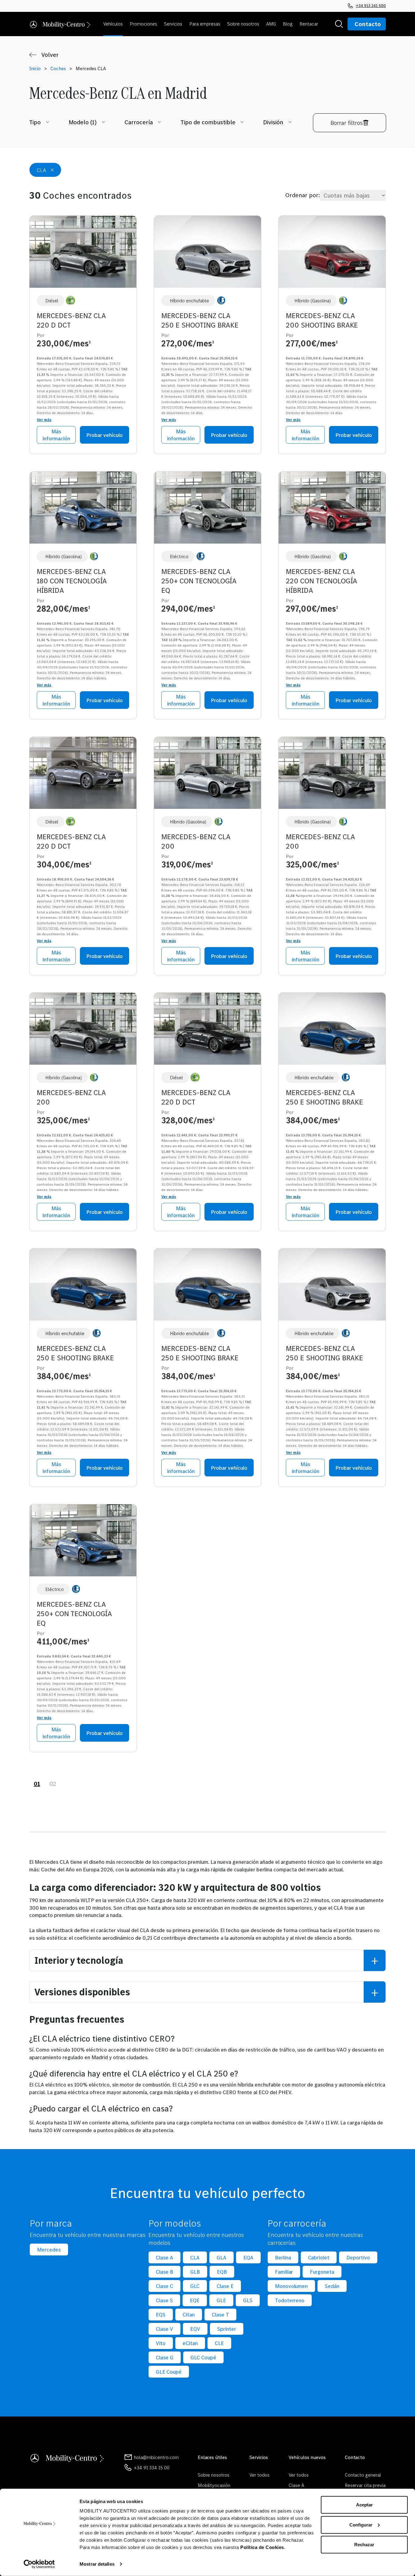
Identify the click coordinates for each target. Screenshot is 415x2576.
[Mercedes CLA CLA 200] (207, 775)
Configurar (361, 2524)
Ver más (44, 420)
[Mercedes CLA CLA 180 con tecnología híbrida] (83, 510)
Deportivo (358, 2257)
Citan (189, 2315)
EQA (248, 2257)
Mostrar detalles (97, 2564)
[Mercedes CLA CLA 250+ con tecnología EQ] (207, 510)
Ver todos (259, 2475)
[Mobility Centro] (60, 24)
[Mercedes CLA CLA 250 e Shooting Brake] (207, 254)
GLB (195, 2272)
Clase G (165, 2357)
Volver (50, 55)
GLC (195, 2286)
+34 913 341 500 (371, 5)
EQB (222, 2272)
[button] (114, 24)
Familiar (284, 2272)
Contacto (368, 24)
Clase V (165, 2329)
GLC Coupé (203, 2357)
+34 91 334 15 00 (152, 2468)
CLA (195, 2257)
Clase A (165, 2257)
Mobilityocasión (214, 2485)
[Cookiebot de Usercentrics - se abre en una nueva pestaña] (39, 2564)
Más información (56, 435)
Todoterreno (290, 2300)
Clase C (165, 2286)
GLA (221, 2257)
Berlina (283, 2257)
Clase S (164, 2300)
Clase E (225, 2286)
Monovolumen (292, 2286)
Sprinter (227, 2329)
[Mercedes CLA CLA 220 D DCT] (83, 254)
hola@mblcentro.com (156, 2457)
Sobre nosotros (214, 2475)
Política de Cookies (262, 2547)
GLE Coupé (169, 2372)
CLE (219, 2343)
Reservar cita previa (365, 2485)
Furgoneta (322, 2272)
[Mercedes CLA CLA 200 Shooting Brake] (332, 254)
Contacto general (363, 2475)
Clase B (165, 2272)
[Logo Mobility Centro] (67, 2457)
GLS (248, 2300)
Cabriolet (319, 2257)
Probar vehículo (105, 435)
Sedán (332, 2286)
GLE (221, 2300)
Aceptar (364, 2505)
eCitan (190, 2343)
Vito (161, 2343)
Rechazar (364, 2545)
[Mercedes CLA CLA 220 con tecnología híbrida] (332, 510)
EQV (195, 2329)
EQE (195, 2300)
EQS (161, 2315)
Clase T (220, 2315)
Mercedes (49, 2250)
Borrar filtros (347, 123)
